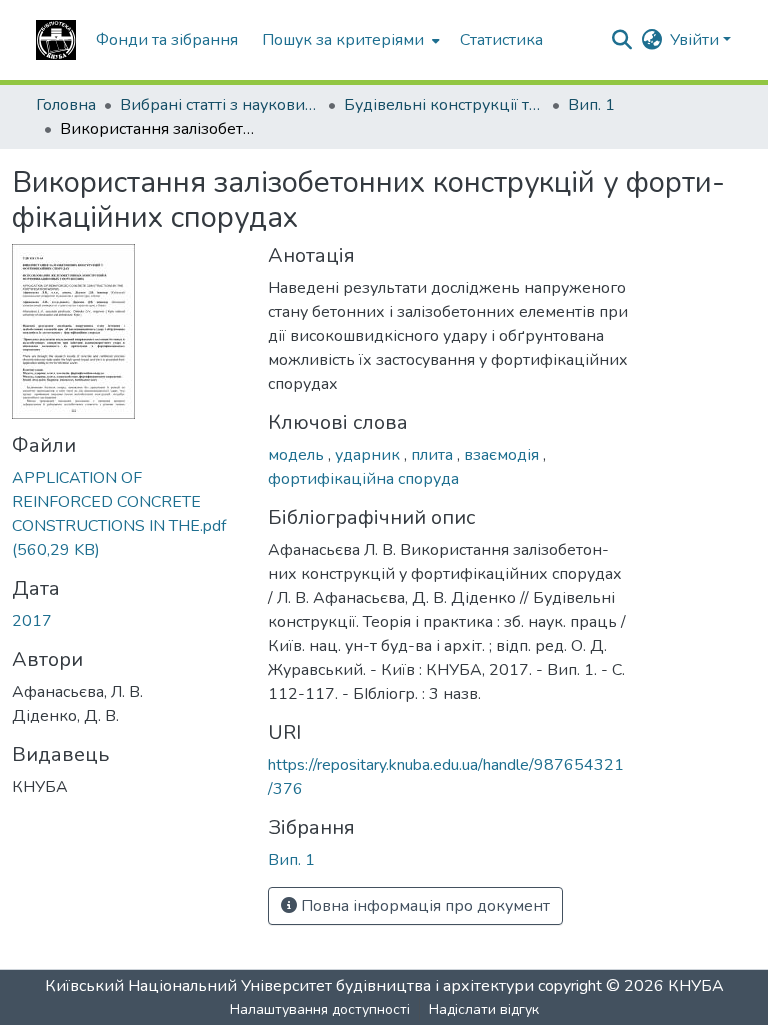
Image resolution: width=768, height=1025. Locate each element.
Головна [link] (66, 105)
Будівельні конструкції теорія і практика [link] (444, 105)
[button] (56, 40)
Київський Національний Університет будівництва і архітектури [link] (289, 986)
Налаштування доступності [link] (320, 1009)
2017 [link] (32, 621)
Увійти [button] (696, 40)
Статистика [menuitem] (501, 40)
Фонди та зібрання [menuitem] (167, 40)
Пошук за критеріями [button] (343, 40)
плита (434, 455)
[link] (128, 514)
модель (298, 455)
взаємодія (503, 455)
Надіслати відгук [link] (484, 1009)
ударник (369, 455)
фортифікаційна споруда (363, 479)
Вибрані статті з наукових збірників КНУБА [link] (220, 105)
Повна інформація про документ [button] (423, 906)
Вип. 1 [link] (591, 105)
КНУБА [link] (696, 986)
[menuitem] (349, 40)
